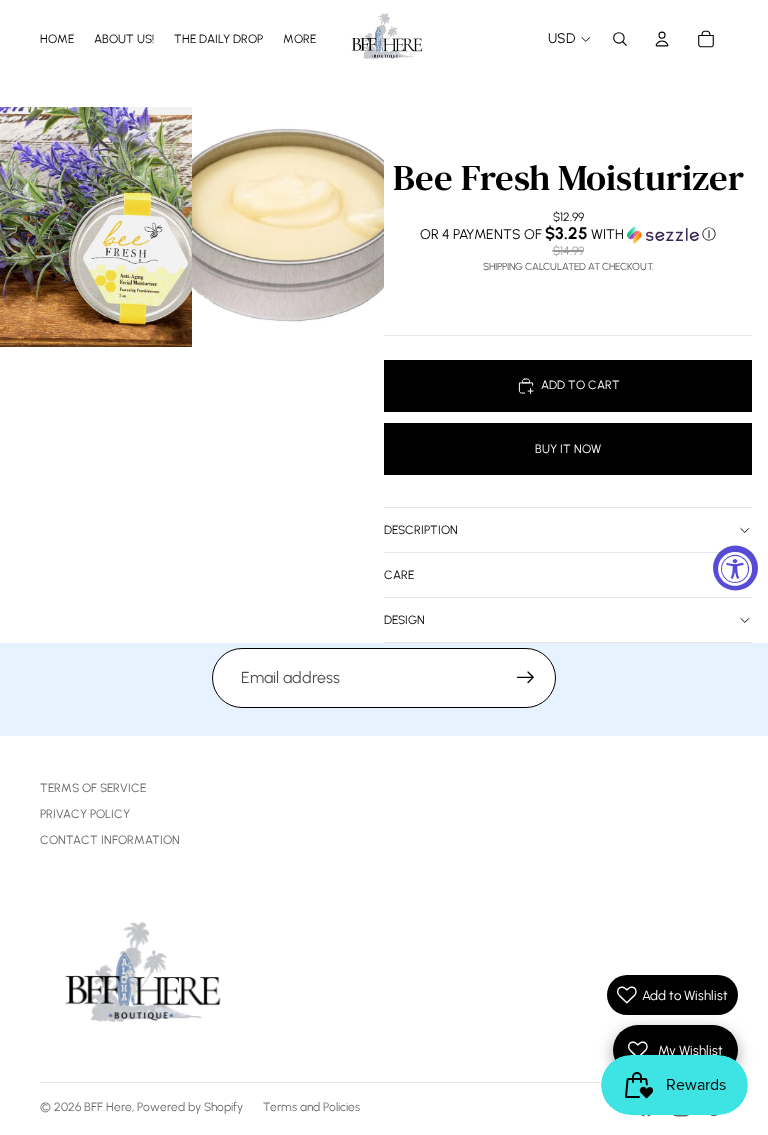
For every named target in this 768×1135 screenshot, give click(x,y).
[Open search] (620, 39)
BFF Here (108, 1107)
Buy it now (568, 449)
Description (421, 530)
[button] (568, 234)
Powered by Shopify (190, 1107)
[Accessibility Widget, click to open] (735, 567)
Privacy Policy (85, 814)
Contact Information (110, 840)
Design (404, 620)
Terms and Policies (311, 1107)
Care (399, 575)
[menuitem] (299, 38)
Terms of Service (93, 788)
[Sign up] (526, 678)
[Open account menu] (662, 39)
